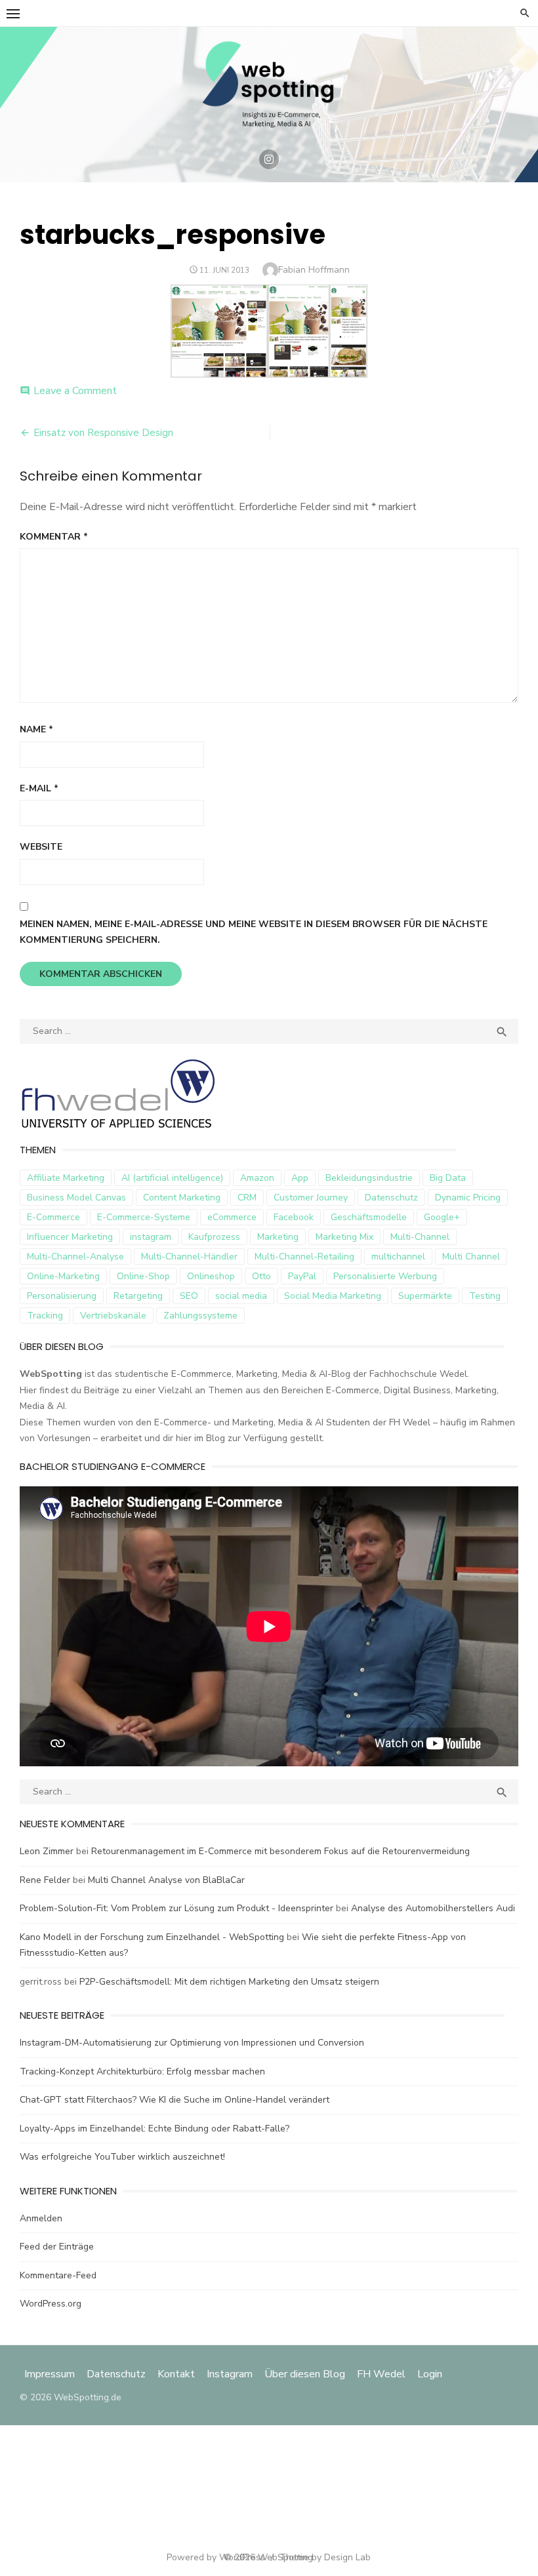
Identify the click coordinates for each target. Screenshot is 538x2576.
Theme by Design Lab (325, 2557)
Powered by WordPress (216, 2557)
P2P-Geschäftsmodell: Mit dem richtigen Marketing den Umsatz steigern (229, 1982)
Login (430, 2374)
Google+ (442, 1217)
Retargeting (138, 1296)
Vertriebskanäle (113, 1316)
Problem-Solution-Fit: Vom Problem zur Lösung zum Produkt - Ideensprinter (176, 1908)
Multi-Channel (420, 1237)
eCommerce (232, 1217)
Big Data (448, 1178)
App (300, 1178)
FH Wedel (381, 2374)
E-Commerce (53, 1217)
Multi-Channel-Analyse (75, 1257)
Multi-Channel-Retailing (304, 1257)
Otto (261, 1276)
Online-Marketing (63, 1276)
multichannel (398, 1257)
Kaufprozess (214, 1237)
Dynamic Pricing (468, 1198)
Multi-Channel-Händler (189, 1257)
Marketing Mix (344, 1237)
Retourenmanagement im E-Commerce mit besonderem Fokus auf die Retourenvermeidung (280, 1851)
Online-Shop (143, 1276)
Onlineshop (211, 1276)
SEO (189, 1296)
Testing (485, 1296)
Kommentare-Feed (58, 2275)
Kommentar (54, 537)
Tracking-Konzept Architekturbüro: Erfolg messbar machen (142, 2071)
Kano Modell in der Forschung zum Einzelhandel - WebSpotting (152, 1937)
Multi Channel (471, 1257)
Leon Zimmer (47, 1851)
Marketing (278, 1237)
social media (241, 1296)
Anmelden (41, 2218)
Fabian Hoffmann (314, 270)
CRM (247, 1198)
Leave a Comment (75, 391)
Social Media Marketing (333, 1296)
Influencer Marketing (70, 1237)
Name (36, 729)
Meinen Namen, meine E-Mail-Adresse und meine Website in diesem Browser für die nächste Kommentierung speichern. (254, 932)
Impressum (51, 2374)
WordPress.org (51, 2304)
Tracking (45, 1316)
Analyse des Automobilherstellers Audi (434, 1908)
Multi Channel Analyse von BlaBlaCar (166, 1880)
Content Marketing (182, 1198)
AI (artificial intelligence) (172, 1178)
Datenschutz (391, 1198)
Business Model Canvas (76, 1198)
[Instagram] (269, 159)
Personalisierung (62, 1296)
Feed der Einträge (57, 2247)
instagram (151, 1237)
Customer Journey (311, 1198)
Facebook (294, 1217)
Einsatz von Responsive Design (103, 433)
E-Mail (39, 788)
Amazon (257, 1178)
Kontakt (176, 2374)
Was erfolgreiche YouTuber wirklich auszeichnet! (122, 2157)
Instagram (230, 2374)
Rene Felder (45, 1880)
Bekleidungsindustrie (369, 1178)
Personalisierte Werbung (385, 1276)
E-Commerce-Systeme (144, 1217)
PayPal (302, 1276)
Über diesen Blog (305, 2374)
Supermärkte (425, 1296)
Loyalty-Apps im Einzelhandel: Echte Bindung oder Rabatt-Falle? (155, 2129)
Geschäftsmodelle (369, 1217)
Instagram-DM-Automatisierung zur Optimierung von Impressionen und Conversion (192, 2043)
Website (41, 847)
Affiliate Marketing (66, 1178)
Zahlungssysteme (200, 1316)
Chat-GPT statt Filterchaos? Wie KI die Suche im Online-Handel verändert (175, 2100)
